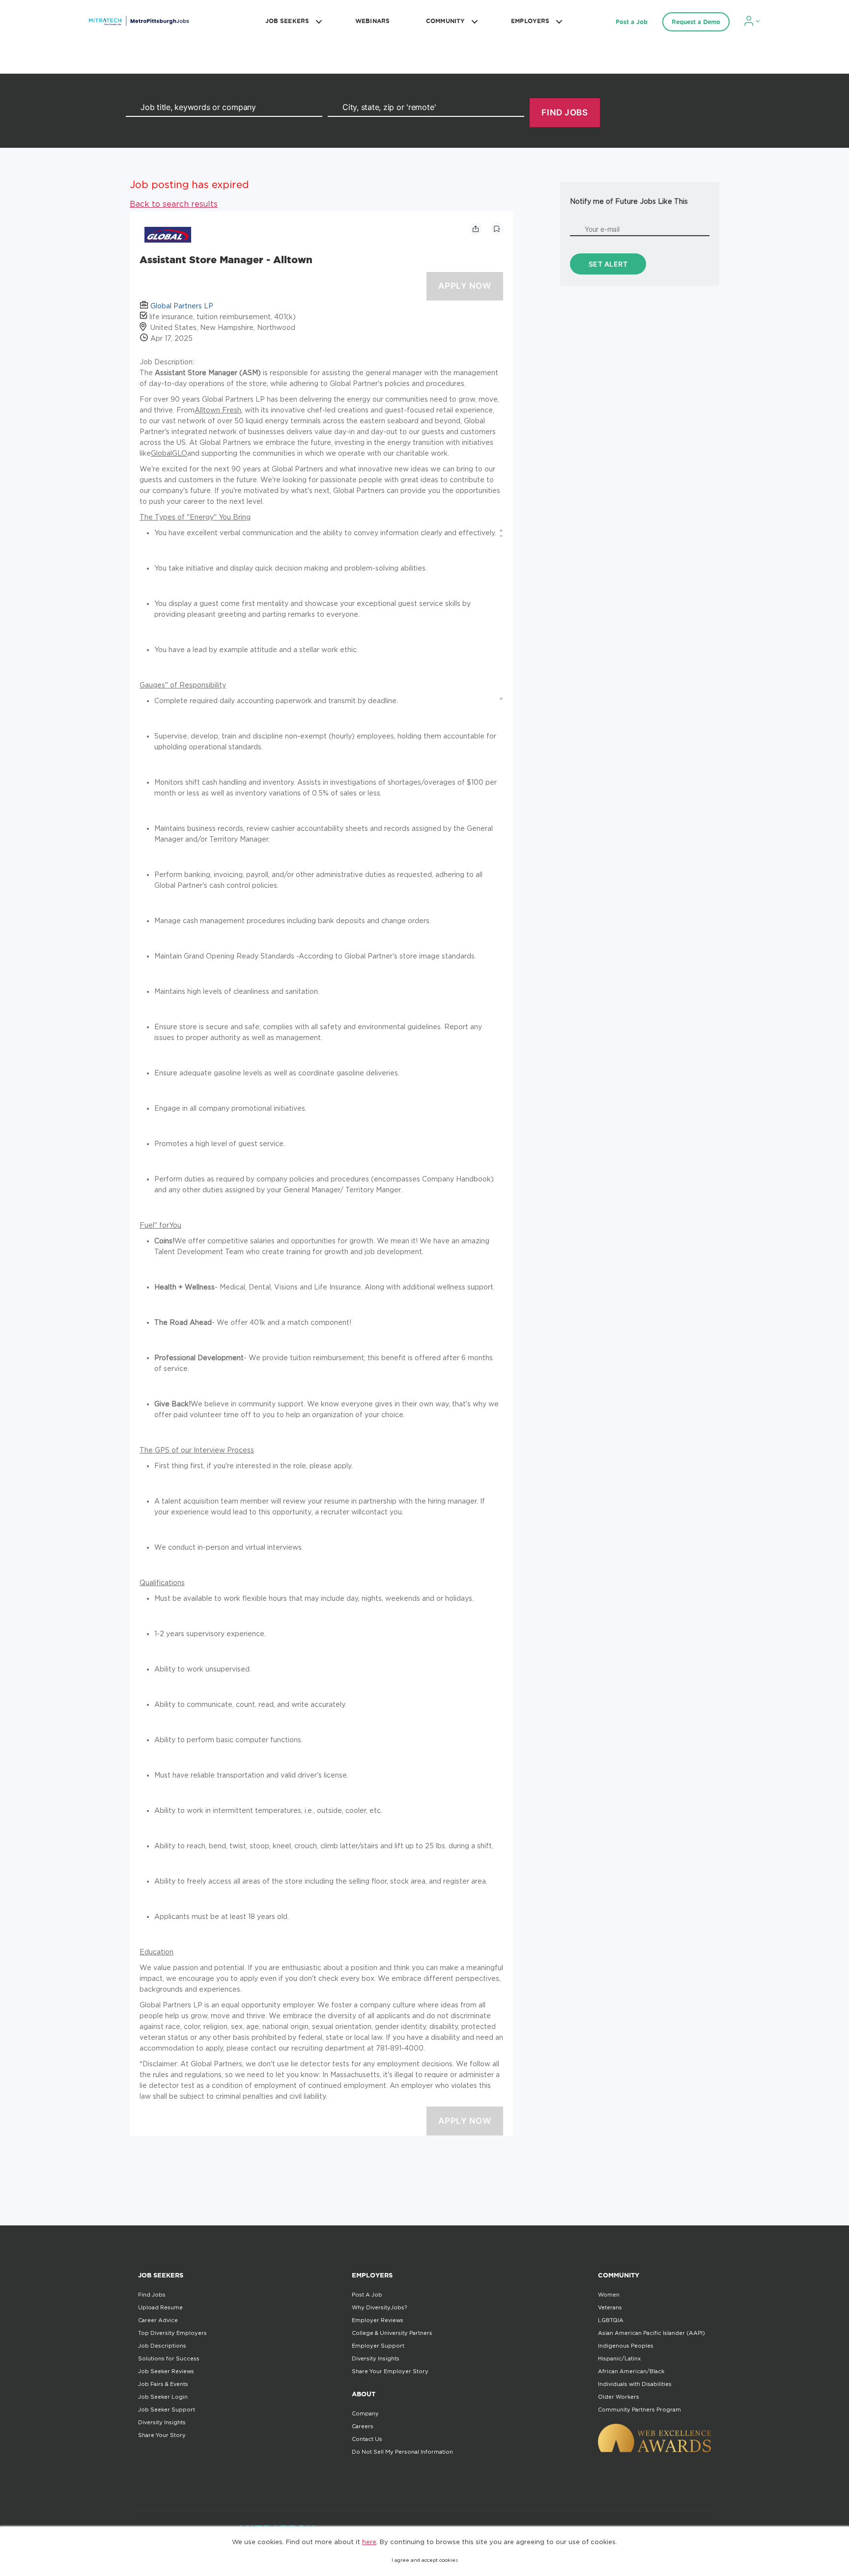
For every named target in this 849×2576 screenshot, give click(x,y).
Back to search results (174, 204)
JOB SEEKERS (287, 21)
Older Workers (619, 2397)
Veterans (610, 2307)
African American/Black (631, 2371)
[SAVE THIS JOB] (497, 229)
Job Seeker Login (163, 2397)
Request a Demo (696, 22)
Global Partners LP (182, 306)
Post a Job (632, 22)
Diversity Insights (162, 2422)
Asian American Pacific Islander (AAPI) (651, 2333)
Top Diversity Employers (172, 2333)
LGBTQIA (611, 2320)
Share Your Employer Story (390, 2371)
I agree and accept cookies (425, 2560)
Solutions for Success (169, 2358)
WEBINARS (372, 21)
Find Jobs (152, 2295)
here (369, 2542)
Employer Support (378, 2346)
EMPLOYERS (530, 21)
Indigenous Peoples (626, 2346)
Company (365, 2413)
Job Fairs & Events (163, 2384)
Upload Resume (160, 2307)
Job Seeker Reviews (166, 2371)
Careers (363, 2426)
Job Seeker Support (167, 2410)
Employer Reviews (378, 2320)
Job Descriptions (162, 2346)
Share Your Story (162, 2435)
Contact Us (367, 2439)
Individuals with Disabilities (635, 2384)
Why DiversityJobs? (379, 2307)
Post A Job (367, 2295)
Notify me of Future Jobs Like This (629, 201)
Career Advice (158, 2320)
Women (609, 2295)
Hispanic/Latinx (619, 2358)
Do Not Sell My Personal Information (402, 2452)
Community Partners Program (639, 2410)
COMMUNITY (445, 21)
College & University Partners (392, 2333)
